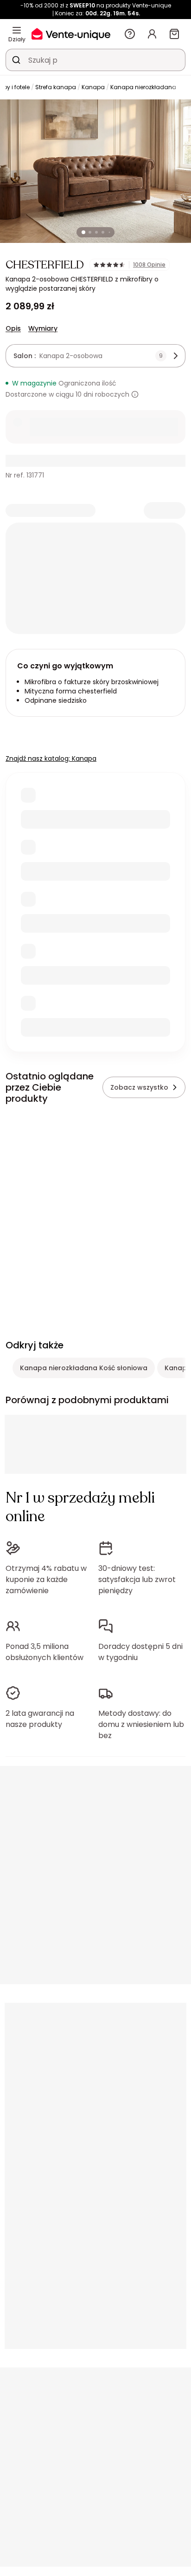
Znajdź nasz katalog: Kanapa (51, 758)
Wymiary (43, 328)
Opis (13, 328)
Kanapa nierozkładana (143, 87)
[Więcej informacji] (135, 394)
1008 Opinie (149, 265)
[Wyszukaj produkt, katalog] (16, 60)
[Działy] (17, 30)
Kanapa (93, 87)
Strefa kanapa (56, 87)
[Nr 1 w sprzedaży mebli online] (71, 34)
